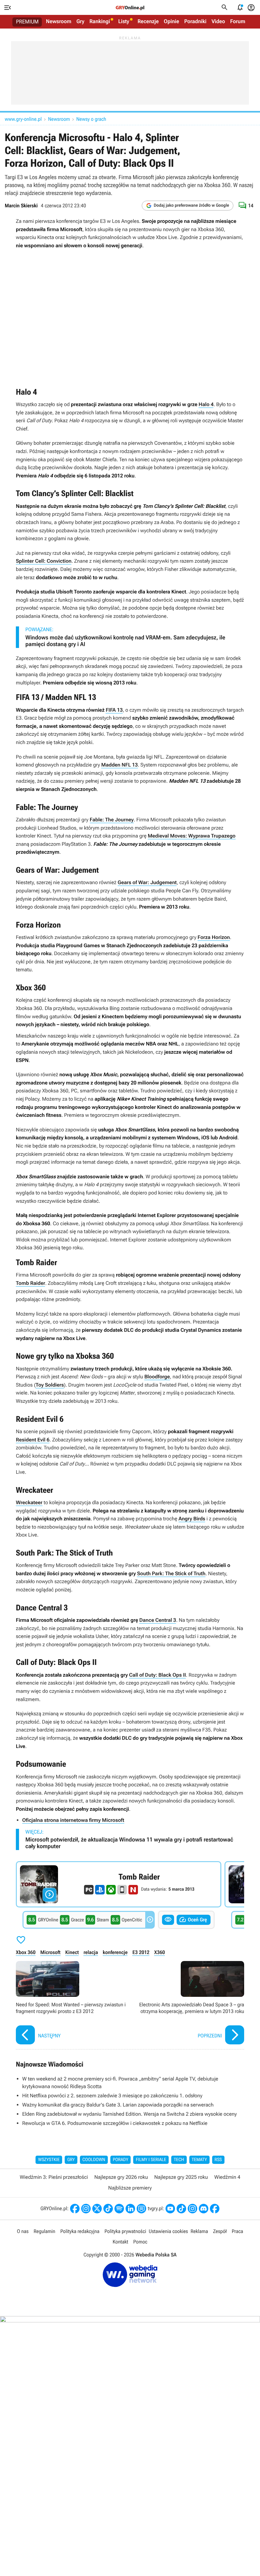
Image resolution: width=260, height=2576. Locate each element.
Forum (238, 22)
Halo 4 (206, 404)
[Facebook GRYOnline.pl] (75, 2209)
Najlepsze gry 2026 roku (121, 2177)
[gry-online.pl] (130, 8)
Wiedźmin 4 (227, 2177)
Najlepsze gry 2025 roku (181, 2177)
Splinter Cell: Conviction (44, 561)
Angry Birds (192, 1519)
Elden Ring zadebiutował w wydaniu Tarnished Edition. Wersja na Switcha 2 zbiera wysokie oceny (130, 2114)
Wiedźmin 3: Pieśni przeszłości (54, 2177)
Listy (124, 22)
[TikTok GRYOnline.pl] (108, 2209)
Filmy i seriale (151, 2160)
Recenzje (148, 22)
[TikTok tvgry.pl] (181, 2209)
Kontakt (120, 2242)
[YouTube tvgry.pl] (170, 2209)
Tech (179, 2160)
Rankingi (100, 22)
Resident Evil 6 (33, 1440)
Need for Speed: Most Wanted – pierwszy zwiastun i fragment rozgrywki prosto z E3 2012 (71, 2003)
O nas (23, 2231)
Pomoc (140, 2242)
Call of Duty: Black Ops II (157, 1675)
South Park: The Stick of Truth (171, 1573)
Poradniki (195, 22)
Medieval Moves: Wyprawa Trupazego (192, 836)
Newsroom (59, 22)
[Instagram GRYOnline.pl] (86, 2209)
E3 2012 (141, 1952)
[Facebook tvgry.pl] (215, 2209)
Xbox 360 (26, 1952)
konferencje (115, 1952)
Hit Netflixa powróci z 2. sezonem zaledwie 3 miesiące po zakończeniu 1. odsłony (112, 2096)
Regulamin (44, 2231)
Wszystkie (49, 2160)
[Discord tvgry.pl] (204, 2209)
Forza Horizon (214, 937)
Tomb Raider (30, 1283)
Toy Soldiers (50, 1385)
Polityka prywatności (125, 2231)
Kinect (72, 1952)
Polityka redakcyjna (80, 2231)
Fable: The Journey (112, 820)
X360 (159, 1952)
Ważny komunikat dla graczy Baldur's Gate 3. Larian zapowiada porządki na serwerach (118, 2105)
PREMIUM (27, 22)
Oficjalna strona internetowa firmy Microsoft (73, 1820)
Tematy (199, 2160)
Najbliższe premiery (130, 2188)
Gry (80, 22)
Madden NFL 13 (119, 765)
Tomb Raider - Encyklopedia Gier (119, 1884)
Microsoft (50, 1952)
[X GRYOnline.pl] (97, 2209)
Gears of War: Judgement (147, 882)
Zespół (220, 2231)
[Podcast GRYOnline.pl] (119, 2209)
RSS (218, 2160)
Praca (237, 2231)
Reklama (199, 2231)
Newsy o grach (91, 119)
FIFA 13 (114, 710)
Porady (121, 2160)
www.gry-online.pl (23, 119)
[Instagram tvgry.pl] (192, 2209)
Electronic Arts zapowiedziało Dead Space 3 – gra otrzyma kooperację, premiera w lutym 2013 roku (189, 2003)
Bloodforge (157, 1377)
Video (218, 22)
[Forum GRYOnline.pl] (141, 2209)
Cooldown (94, 2160)
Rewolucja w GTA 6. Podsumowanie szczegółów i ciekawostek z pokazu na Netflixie (115, 2123)
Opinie (172, 22)
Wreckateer (29, 1502)
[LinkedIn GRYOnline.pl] (130, 2209)
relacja (91, 1952)
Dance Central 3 (158, 1620)
